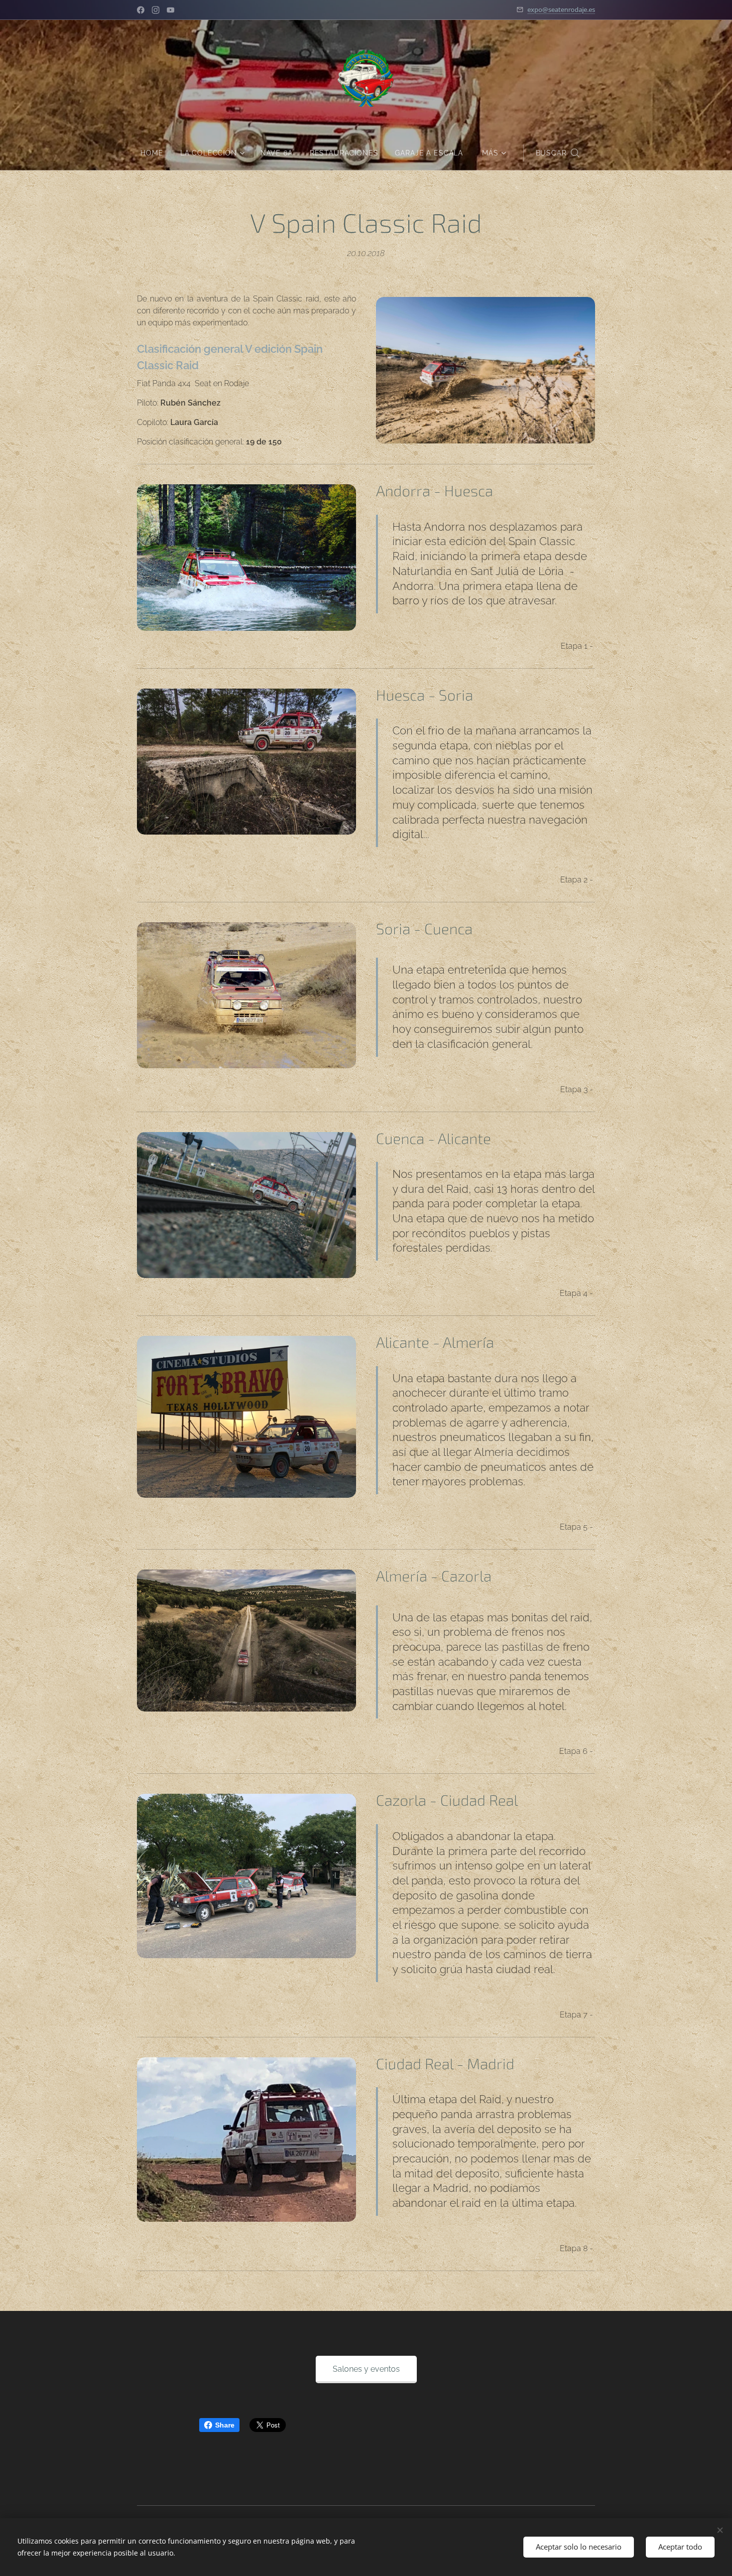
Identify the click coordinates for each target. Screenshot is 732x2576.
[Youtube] (171, 10)
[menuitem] (156, 153)
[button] (557, 153)
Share (225, 2425)
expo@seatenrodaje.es (561, 9)
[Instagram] (156, 10)
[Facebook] (141, 10)
